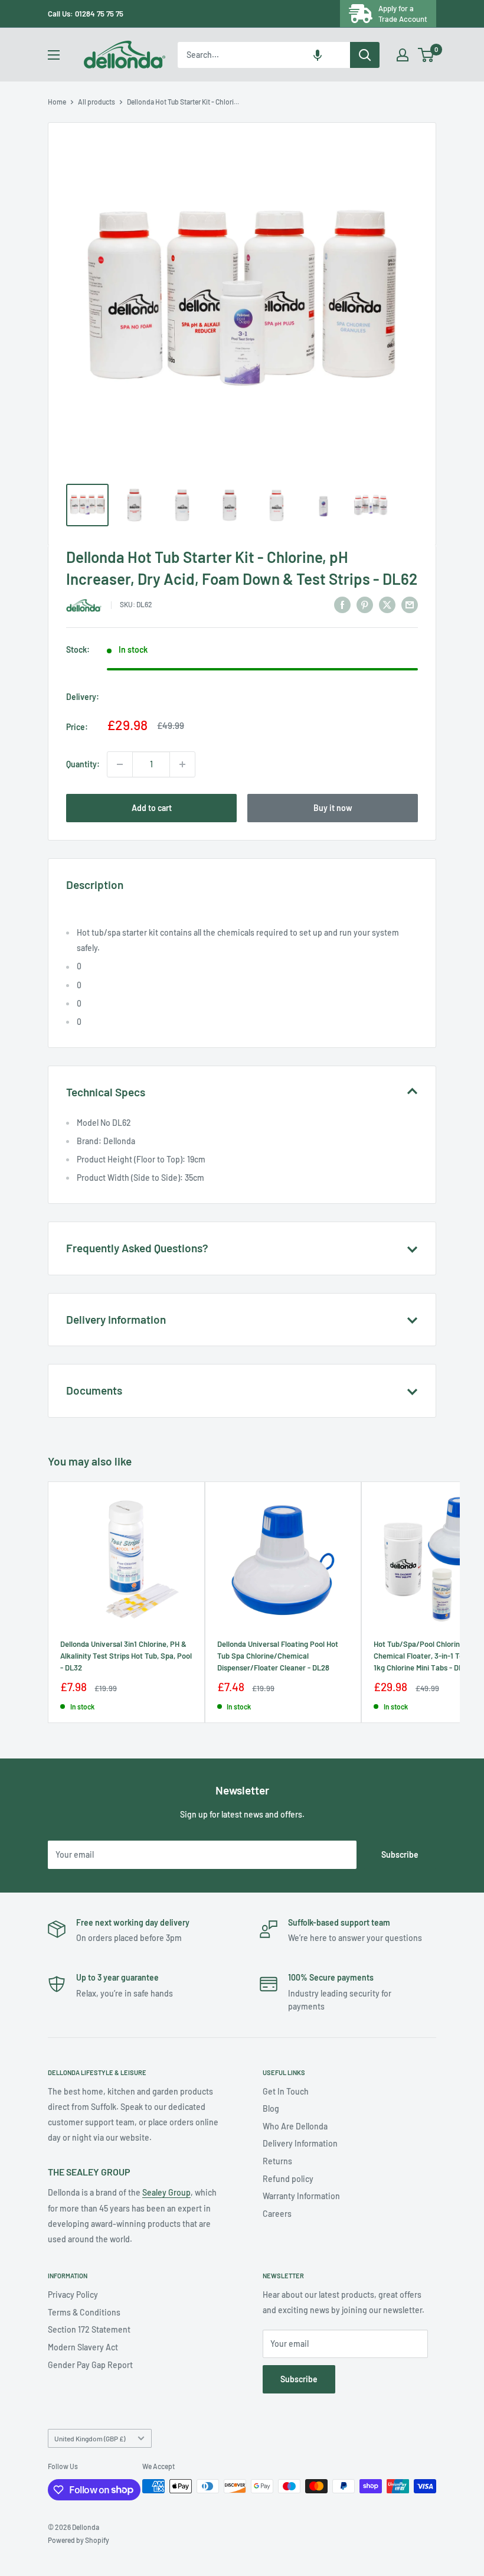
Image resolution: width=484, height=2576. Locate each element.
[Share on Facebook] (342, 604)
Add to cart (152, 808)
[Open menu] (54, 55)
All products (97, 102)
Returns (277, 2161)
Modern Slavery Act (83, 2347)
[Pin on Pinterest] (365, 604)
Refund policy (288, 2179)
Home (57, 102)
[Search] (365, 55)
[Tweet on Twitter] (387, 604)
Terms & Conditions (84, 2312)
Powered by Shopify (79, 2540)
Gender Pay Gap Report (90, 2365)
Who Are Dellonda (295, 2126)
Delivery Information (300, 2143)
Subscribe (400, 1854)
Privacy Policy (73, 2295)
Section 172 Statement (89, 2329)
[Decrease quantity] (120, 764)
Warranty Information (301, 2196)
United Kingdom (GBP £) (90, 2438)
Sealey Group (166, 2192)
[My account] (403, 55)
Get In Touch (286, 2091)
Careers (277, 2214)
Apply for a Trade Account (403, 14)
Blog (271, 2108)
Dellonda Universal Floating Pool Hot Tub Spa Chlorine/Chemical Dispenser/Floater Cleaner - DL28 (278, 1656)
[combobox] (264, 55)
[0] (426, 55)
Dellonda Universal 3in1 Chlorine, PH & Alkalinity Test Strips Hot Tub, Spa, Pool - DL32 (126, 1656)
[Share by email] (410, 604)
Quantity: (83, 764)
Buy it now (333, 808)
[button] (318, 55)
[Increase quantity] (182, 764)
